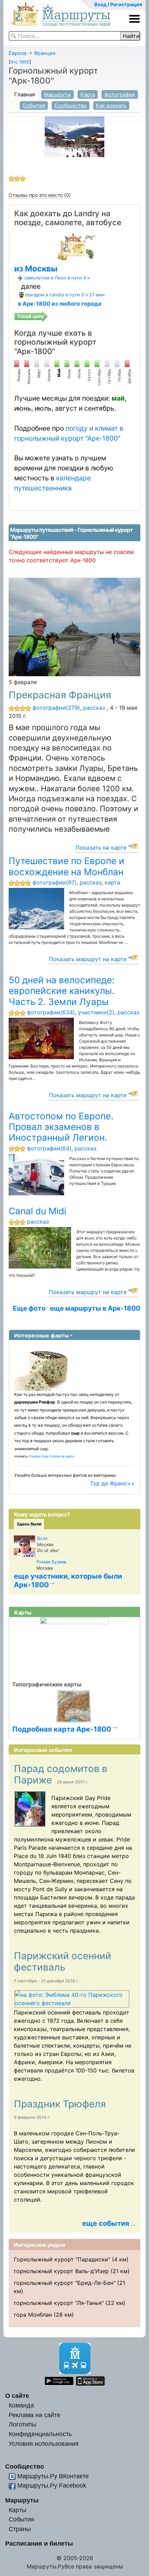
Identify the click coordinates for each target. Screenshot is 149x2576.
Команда (21, 2405)
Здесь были (29, 1524)
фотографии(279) (56, 708)
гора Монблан (33, 2315)
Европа (17, 53)
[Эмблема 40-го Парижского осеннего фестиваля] (74, 1999)
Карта (88, 94)
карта (112, 882)
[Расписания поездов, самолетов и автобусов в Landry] (74, 246)
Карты (17, 2510)
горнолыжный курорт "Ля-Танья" (59, 2303)
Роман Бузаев (51, 1562)
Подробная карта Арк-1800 (62, 1729)
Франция (45, 53)
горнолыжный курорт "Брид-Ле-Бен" (65, 2283)
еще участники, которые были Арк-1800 (68, 1580)
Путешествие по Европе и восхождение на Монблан (67, 866)
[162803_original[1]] (33, 1809)
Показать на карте (101, 848)
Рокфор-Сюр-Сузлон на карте (51, 1456)
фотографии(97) (55, 882)
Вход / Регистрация (118, 4)
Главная (24, 94)
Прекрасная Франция (60, 695)
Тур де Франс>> (112, 1483)
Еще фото (29, 1308)
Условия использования (44, 2444)
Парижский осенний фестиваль (63, 1962)
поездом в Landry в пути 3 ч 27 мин (65, 295)
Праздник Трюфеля (61, 2104)
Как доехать (111, 106)
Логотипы (23, 2424)
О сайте (17, 2396)
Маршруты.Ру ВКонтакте (53, 2476)
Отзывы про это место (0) (40, 195)
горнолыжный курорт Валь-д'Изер (61, 2271)
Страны (20, 2529)
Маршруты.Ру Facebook (52, 2485)
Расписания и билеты (39, 2543)
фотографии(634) (51, 1012)
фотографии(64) (49, 1148)
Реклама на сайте (34, 2415)
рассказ (94, 708)
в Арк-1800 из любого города (60, 304)
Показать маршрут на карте (88, 959)
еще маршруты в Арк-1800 (95, 1308)
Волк (42, 1538)
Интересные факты (42, 1335)
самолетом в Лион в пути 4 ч (57, 278)
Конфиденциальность (40, 2434)
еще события (106, 2223)
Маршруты (58, 94)
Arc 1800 (20, 62)
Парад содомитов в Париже (61, 1774)
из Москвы (36, 269)
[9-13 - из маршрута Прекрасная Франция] (74, 626)
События (34, 106)
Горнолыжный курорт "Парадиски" (62, 2259)
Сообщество (71, 106)
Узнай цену (31, 316)
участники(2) (96, 1012)
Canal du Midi (37, 1211)
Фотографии (120, 94)
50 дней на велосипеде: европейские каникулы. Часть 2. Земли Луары (62, 991)
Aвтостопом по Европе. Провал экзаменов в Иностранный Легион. (61, 1127)
